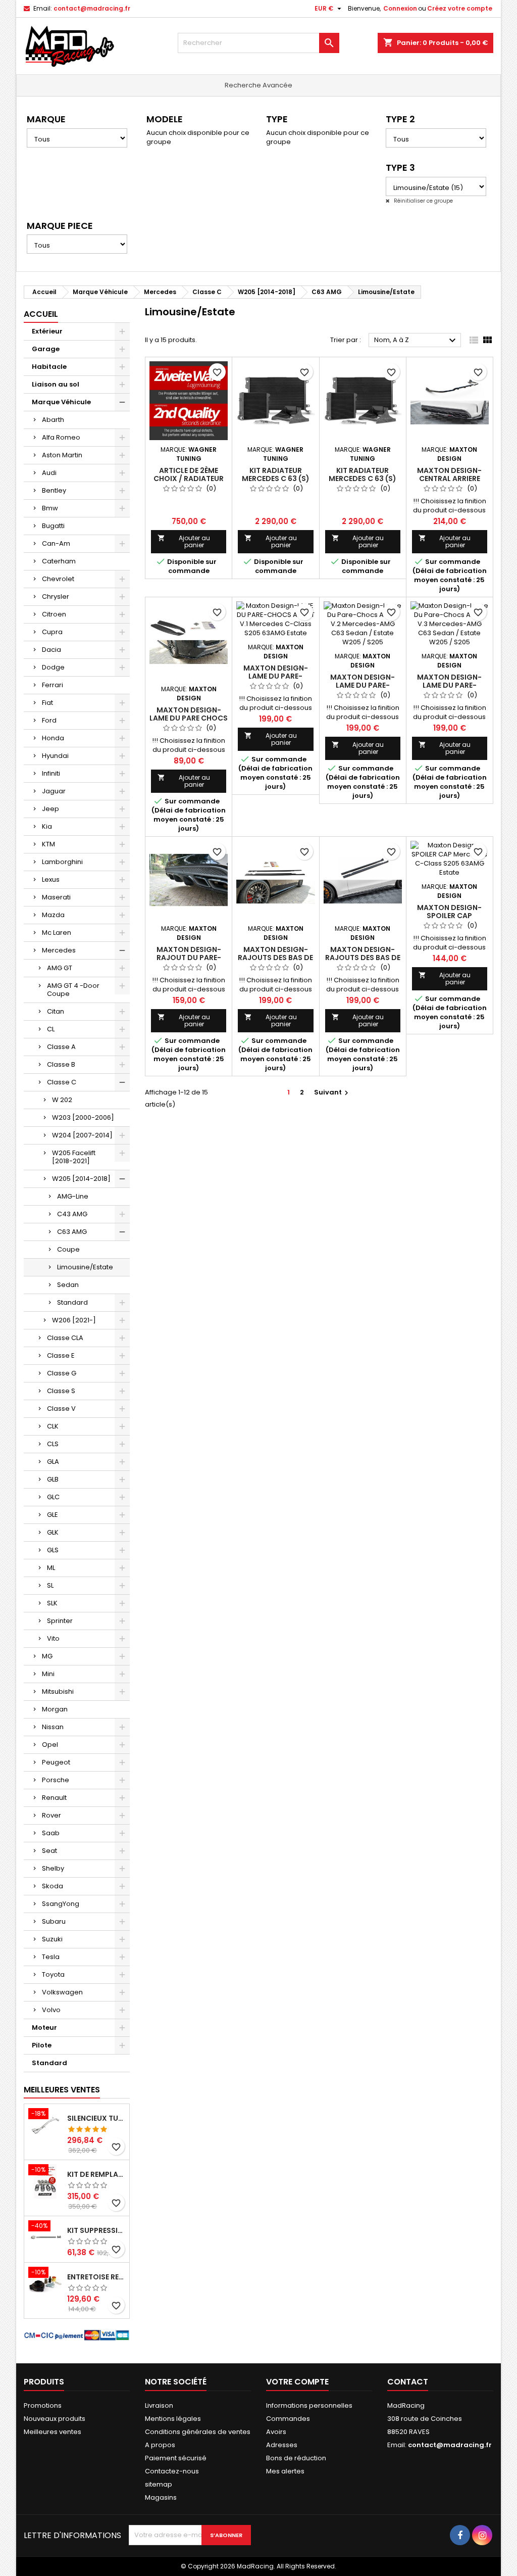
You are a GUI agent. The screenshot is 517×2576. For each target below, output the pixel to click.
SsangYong (61, 1904)
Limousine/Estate (85, 1267)
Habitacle (49, 367)
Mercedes (59, 950)
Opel (50, 1745)
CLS (53, 1444)
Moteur (44, 2028)
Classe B (61, 1064)
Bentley (54, 490)
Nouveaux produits (55, 2419)
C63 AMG (72, 1232)
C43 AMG (72, 1214)
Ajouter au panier (184, 541)
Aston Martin (62, 455)
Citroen (54, 614)
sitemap (159, 2484)
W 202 (62, 1100)
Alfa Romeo (61, 437)
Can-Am (56, 543)
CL (51, 1029)
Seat (49, 1851)
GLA (53, 1462)
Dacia (51, 650)
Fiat (47, 703)
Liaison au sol (56, 384)
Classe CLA (65, 1338)
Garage (46, 349)
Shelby (53, 1868)
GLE (53, 1515)
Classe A (61, 1047)
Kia (47, 826)
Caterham (59, 561)
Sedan (68, 1285)
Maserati (56, 897)
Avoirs (276, 2432)
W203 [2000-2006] (83, 1117)
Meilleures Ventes (62, 2090)
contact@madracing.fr (92, 8)
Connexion (400, 8)
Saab (51, 1833)
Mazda (53, 915)
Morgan (55, 1709)
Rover (51, 1815)
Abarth (53, 420)
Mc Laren (57, 933)
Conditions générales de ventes (198, 2432)
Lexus (51, 879)
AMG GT (60, 968)
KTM (48, 844)
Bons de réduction (296, 2458)
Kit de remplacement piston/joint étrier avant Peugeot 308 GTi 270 (96, 2174)
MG (47, 1656)
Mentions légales (173, 2419)
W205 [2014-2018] (81, 1179)
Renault (54, 1798)
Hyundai (55, 756)
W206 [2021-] (74, 1320)
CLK (53, 1426)
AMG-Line (73, 1196)
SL (50, 1585)
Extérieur (47, 331)
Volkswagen (62, 1992)
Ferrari (53, 685)
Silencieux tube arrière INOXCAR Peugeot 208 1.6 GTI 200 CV (96, 2118)
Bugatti (53, 526)
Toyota (53, 1974)
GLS (53, 1550)
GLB (53, 1479)
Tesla (51, 1957)
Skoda (53, 1886)
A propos (160, 2445)
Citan (56, 1011)
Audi (49, 473)
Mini (48, 1674)
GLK (53, 1532)
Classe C (62, 1082)
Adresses (282, 2445)
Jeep (50, 809)
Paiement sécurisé (176, 2458)
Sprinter (60, 1621)
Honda (53, 738)
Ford (49, 720)
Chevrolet (58, 579)
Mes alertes (285, 2471)
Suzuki (52, 1939)
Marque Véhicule (61, 402)
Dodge (53, 667)
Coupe (68, 1249)
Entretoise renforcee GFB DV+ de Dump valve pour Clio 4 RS (96, 2277)
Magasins (161, 2497)
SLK (52, 1603)
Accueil (41, 314)
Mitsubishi (58, 1691)
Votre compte (297, 2382)
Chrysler (56, 597)
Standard (72, 1302)
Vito (53, 1638)
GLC (53, 1497)
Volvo (51, 2010)
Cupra (52, 632)
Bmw (50, 508)
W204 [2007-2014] (82, 1135)
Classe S (61, 1391)
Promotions (43, 2405)
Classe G (62, 1373)
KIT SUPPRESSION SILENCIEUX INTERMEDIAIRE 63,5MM (96, 2230)
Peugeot (56, 1762)
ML (51, 1568)
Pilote (42, 2045)
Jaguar (54, 791)
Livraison (159, 2405)
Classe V (61, 1409)
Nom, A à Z (416, 341)
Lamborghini (62, 862)
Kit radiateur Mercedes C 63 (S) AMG (276, 479)
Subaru (54, 1921)
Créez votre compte (460, 8)
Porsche (56, 1780)
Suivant (332, 1092)
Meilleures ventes (53, 2432)
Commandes (288, 2419)
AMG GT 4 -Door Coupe (73, 990)
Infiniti (51, 773)
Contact (408, 2382)
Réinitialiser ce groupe (423, 201)
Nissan (53, 1727)
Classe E (61, 1355)
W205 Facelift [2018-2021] (74, 1157)
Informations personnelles (309, 2405)
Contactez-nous (172, 2471)
